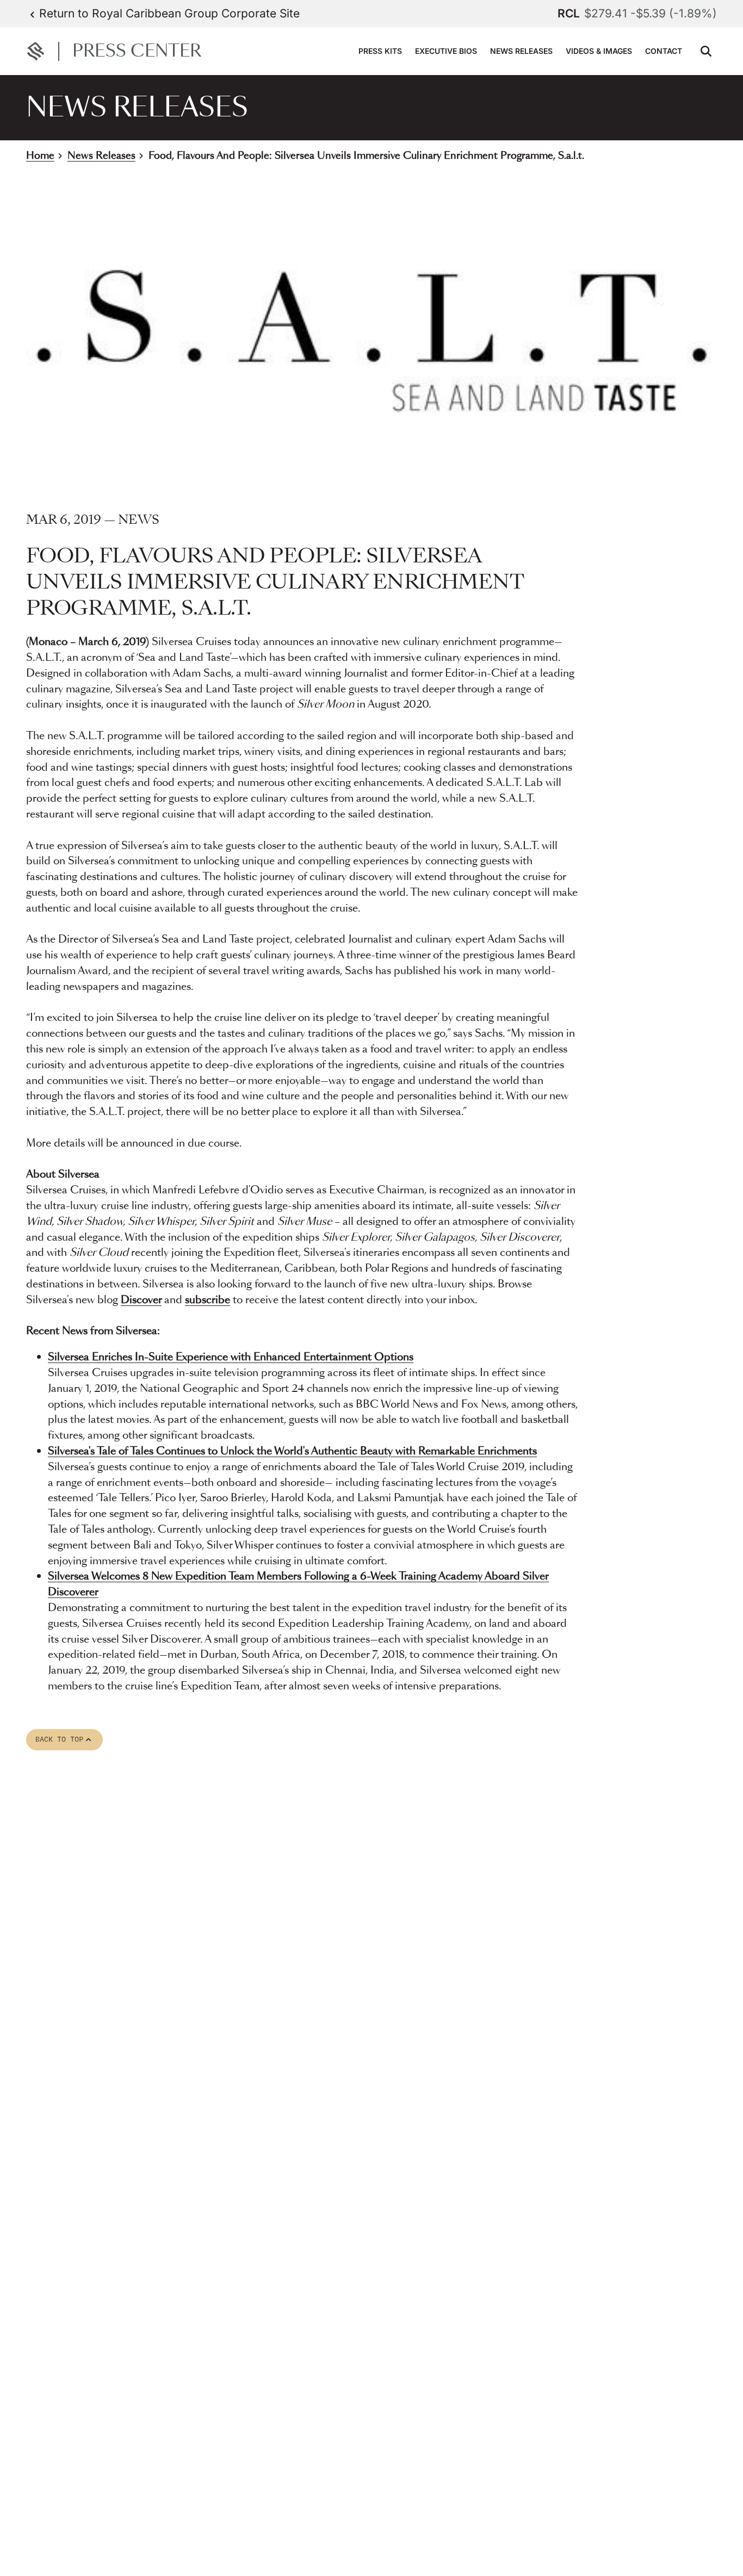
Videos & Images (599, 51)
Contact (664, 51)
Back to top (64, 1740)
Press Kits (380, 51)
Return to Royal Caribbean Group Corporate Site (169, 13)
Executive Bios (446, 51)
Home (40, 156)
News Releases (521, 51)
